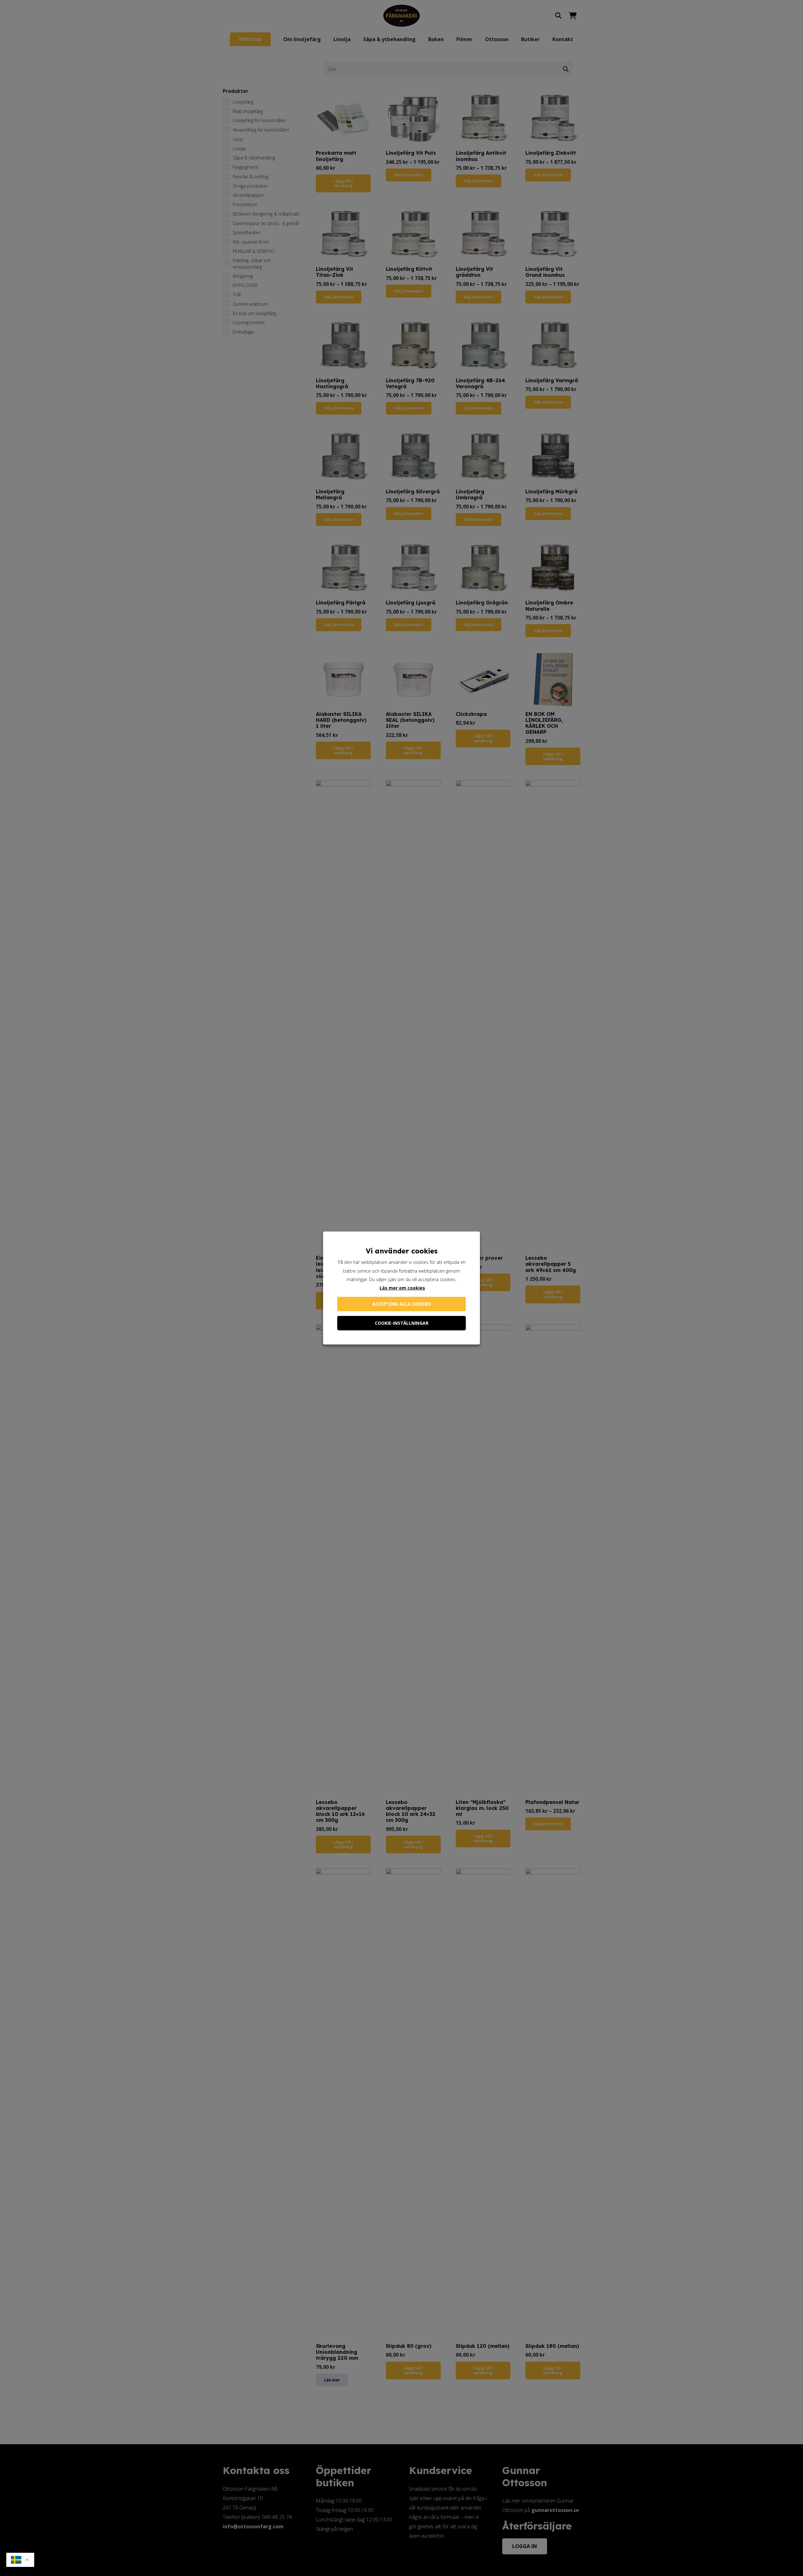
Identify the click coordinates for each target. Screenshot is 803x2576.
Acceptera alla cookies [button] (401, 1304)
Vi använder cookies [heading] (402, 1251)
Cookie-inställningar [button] (402, 1323)
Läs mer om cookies (402, 1288)
